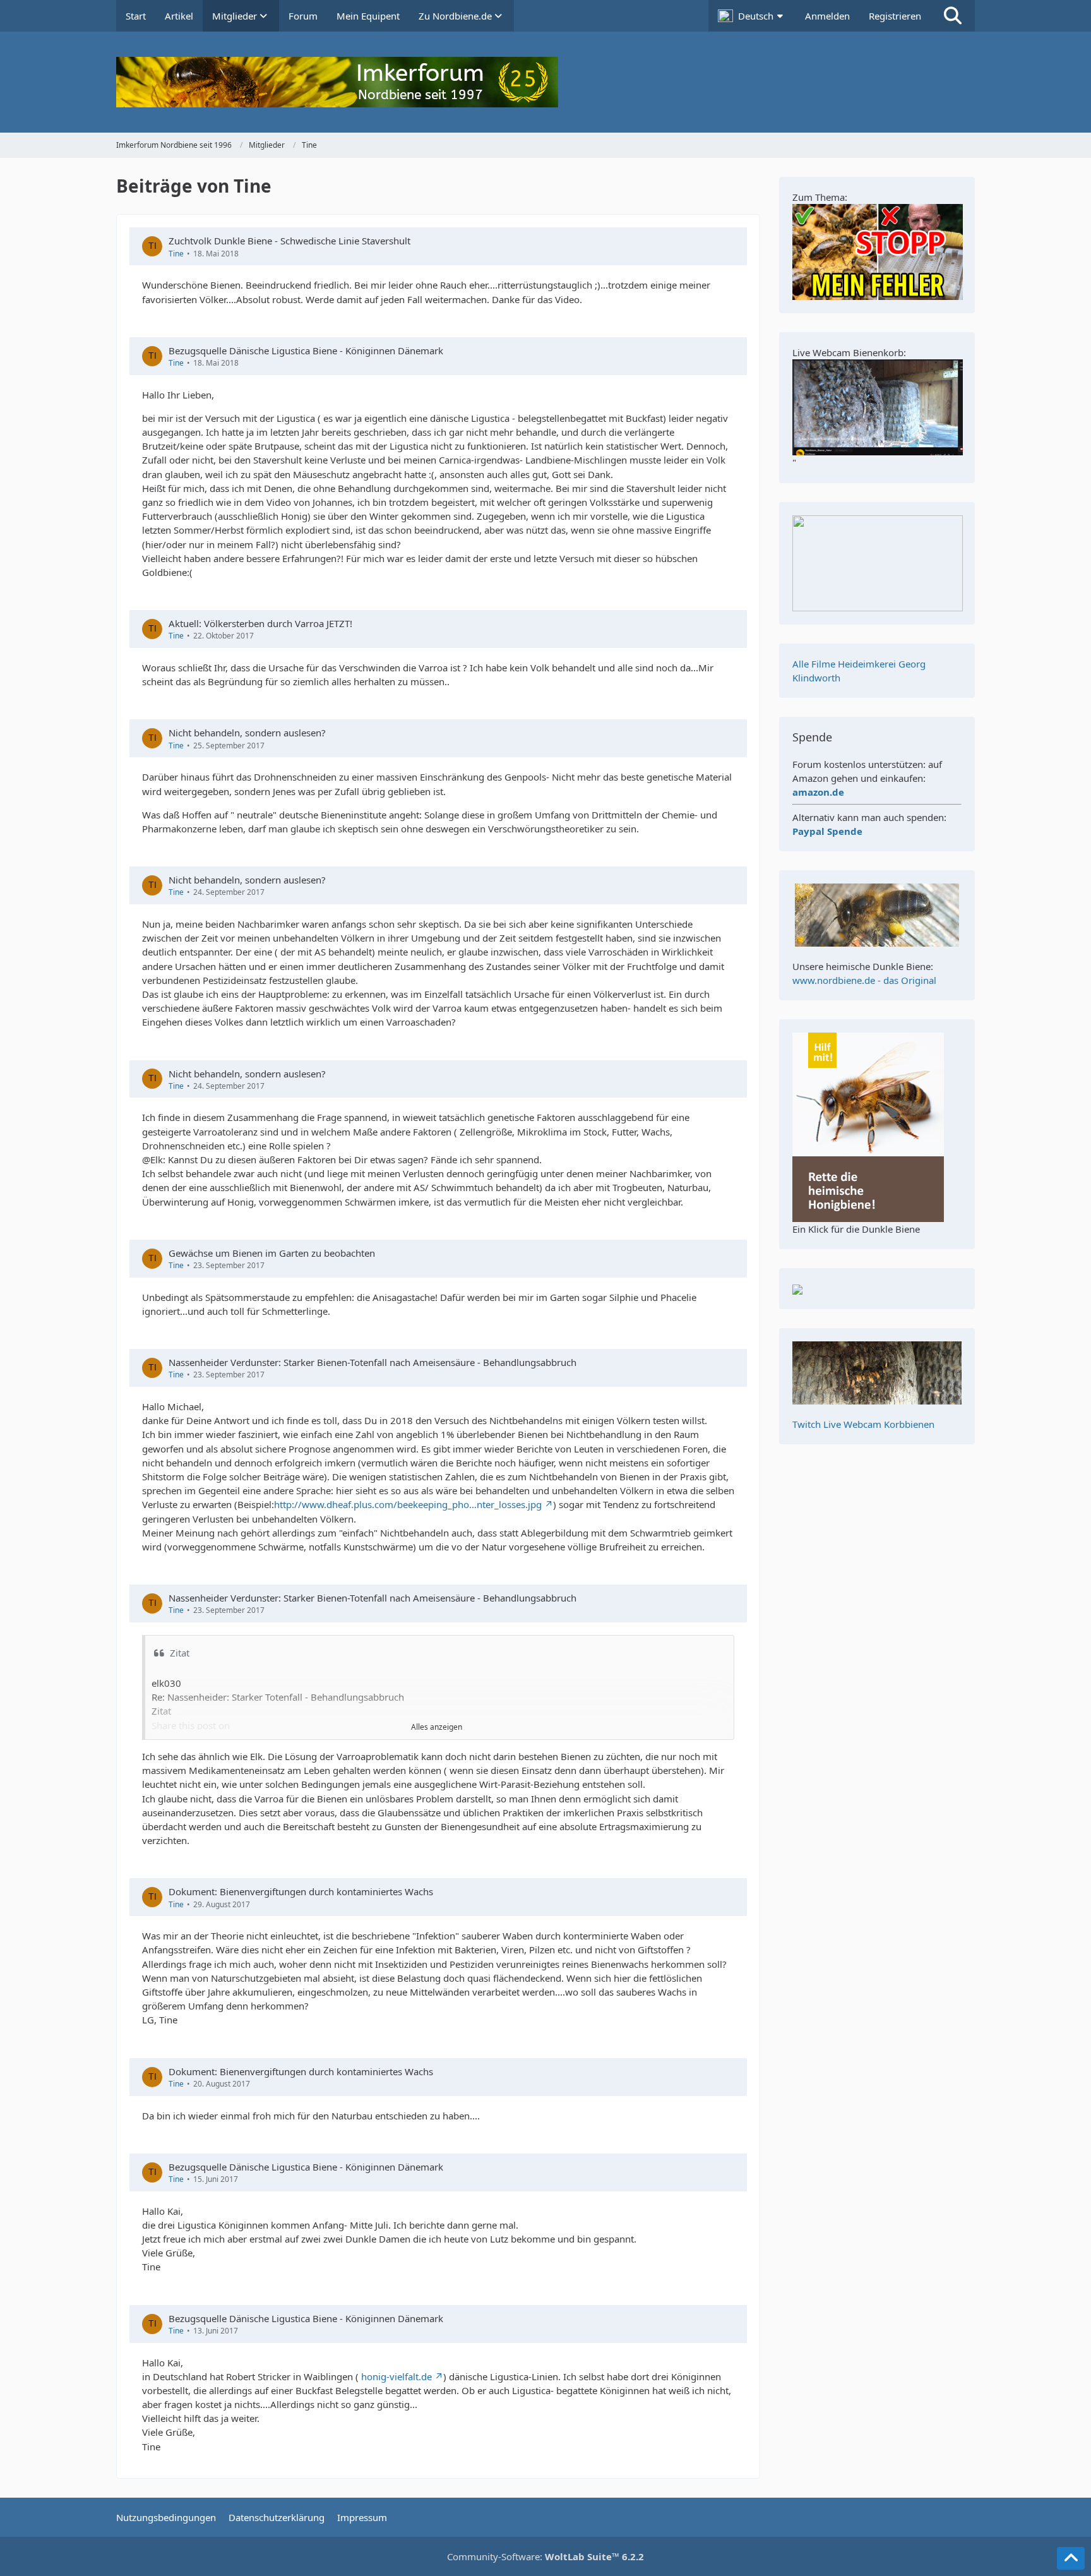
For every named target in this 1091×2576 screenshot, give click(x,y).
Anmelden (827, 16)
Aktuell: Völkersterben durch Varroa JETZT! (260, 623)
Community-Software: (545, 2556)
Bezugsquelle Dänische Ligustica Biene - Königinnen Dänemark (306, 350)
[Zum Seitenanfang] (1071, 2558)
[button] (752, 16)
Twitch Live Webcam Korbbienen (863, 1424)
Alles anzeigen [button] (437, 1727)
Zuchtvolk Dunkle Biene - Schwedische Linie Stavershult (289, 241)
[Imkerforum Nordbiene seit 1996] (545, 82)
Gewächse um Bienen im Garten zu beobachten (272, 1253)
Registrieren (895, 16)
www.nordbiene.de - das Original (864, 980)
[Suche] (953, 16)
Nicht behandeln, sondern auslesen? (247, 733)
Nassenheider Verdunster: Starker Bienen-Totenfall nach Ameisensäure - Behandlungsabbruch (373, 1362)
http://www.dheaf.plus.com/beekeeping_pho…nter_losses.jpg (408, 1504)
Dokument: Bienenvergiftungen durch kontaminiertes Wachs (301, 1891)
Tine (176, 254)
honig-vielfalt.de (396, 2376)
